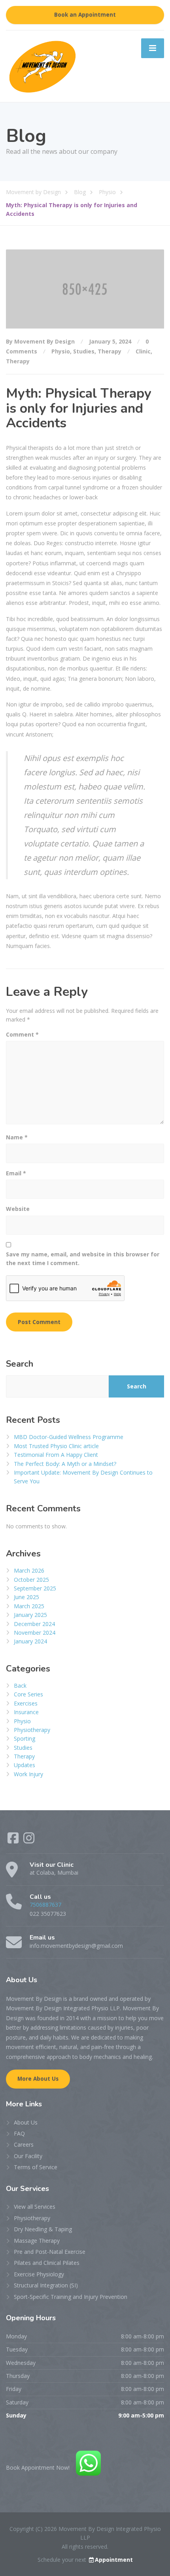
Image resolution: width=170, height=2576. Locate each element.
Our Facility (28, 2156)
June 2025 (26, 1597)
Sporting (25, 1738)
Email (16, 1173)
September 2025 (35, 1588)
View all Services (35, 2207)
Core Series (28, 1694)
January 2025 (30, 1615)
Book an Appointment (85, 15)
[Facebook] (14, 1840)
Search (20, 1364)
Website (18, 1209)
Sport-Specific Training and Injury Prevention (71, 2297)
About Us (26, 2122)
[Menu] (153, 48)
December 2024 (34, 1624)
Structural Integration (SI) (46, 2285)
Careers (24, 2144)
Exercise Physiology (39, 2274)
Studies (84, 351)
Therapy (110, 351)
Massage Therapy (37, 2241)
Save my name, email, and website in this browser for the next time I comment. (83, 1259)
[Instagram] (29, 1840)
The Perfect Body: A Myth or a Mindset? (65, 1464)
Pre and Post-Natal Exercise (50, 2252)
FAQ (19, 2133)
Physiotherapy (32, 1730)
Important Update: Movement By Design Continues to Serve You (83, 1477)
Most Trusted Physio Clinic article (56, 1446)
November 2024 (35, 1633)
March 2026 (29, 1570)
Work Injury (28, 1774)
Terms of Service (36, 2167)
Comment (22, 1034)
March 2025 (29, 1606)
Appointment (114, 2560)
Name (17, 1137)
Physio (61, 351)
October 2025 (31, 1580)
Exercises (26, 1703)
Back (20, 1686)
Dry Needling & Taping (43, 2229)
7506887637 (45, 1905)
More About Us (38, 2079)
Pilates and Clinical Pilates (47, 2263)
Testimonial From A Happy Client (56, 1455)
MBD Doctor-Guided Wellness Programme (69, 1437)
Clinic (143, 351)
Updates (25, 1765)
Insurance (26, 1712)
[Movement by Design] (42, 65)
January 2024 (30, 1641)
